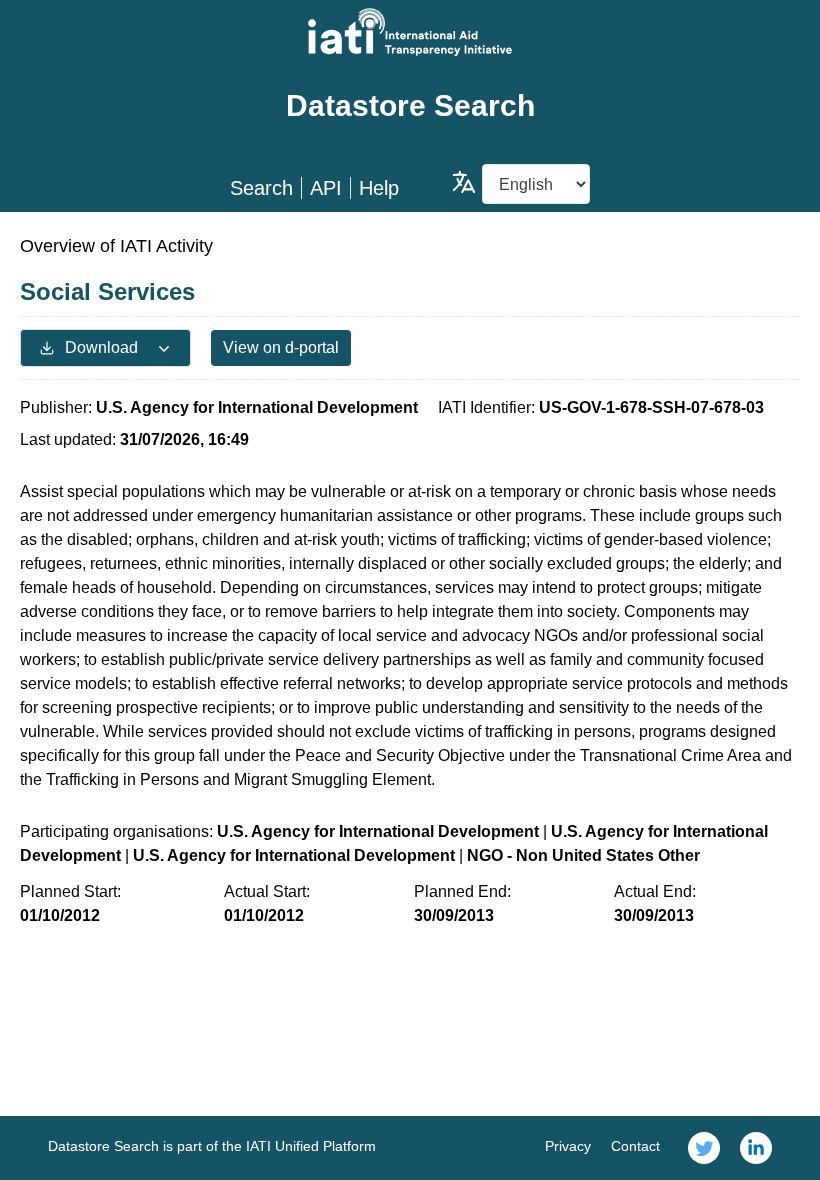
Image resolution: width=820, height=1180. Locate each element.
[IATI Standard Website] (410, 32)
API (326, 188)
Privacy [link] (568, 1146)
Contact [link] (635, 1146)
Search (261, 188)
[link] (704, 1148)
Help (379, 188)
